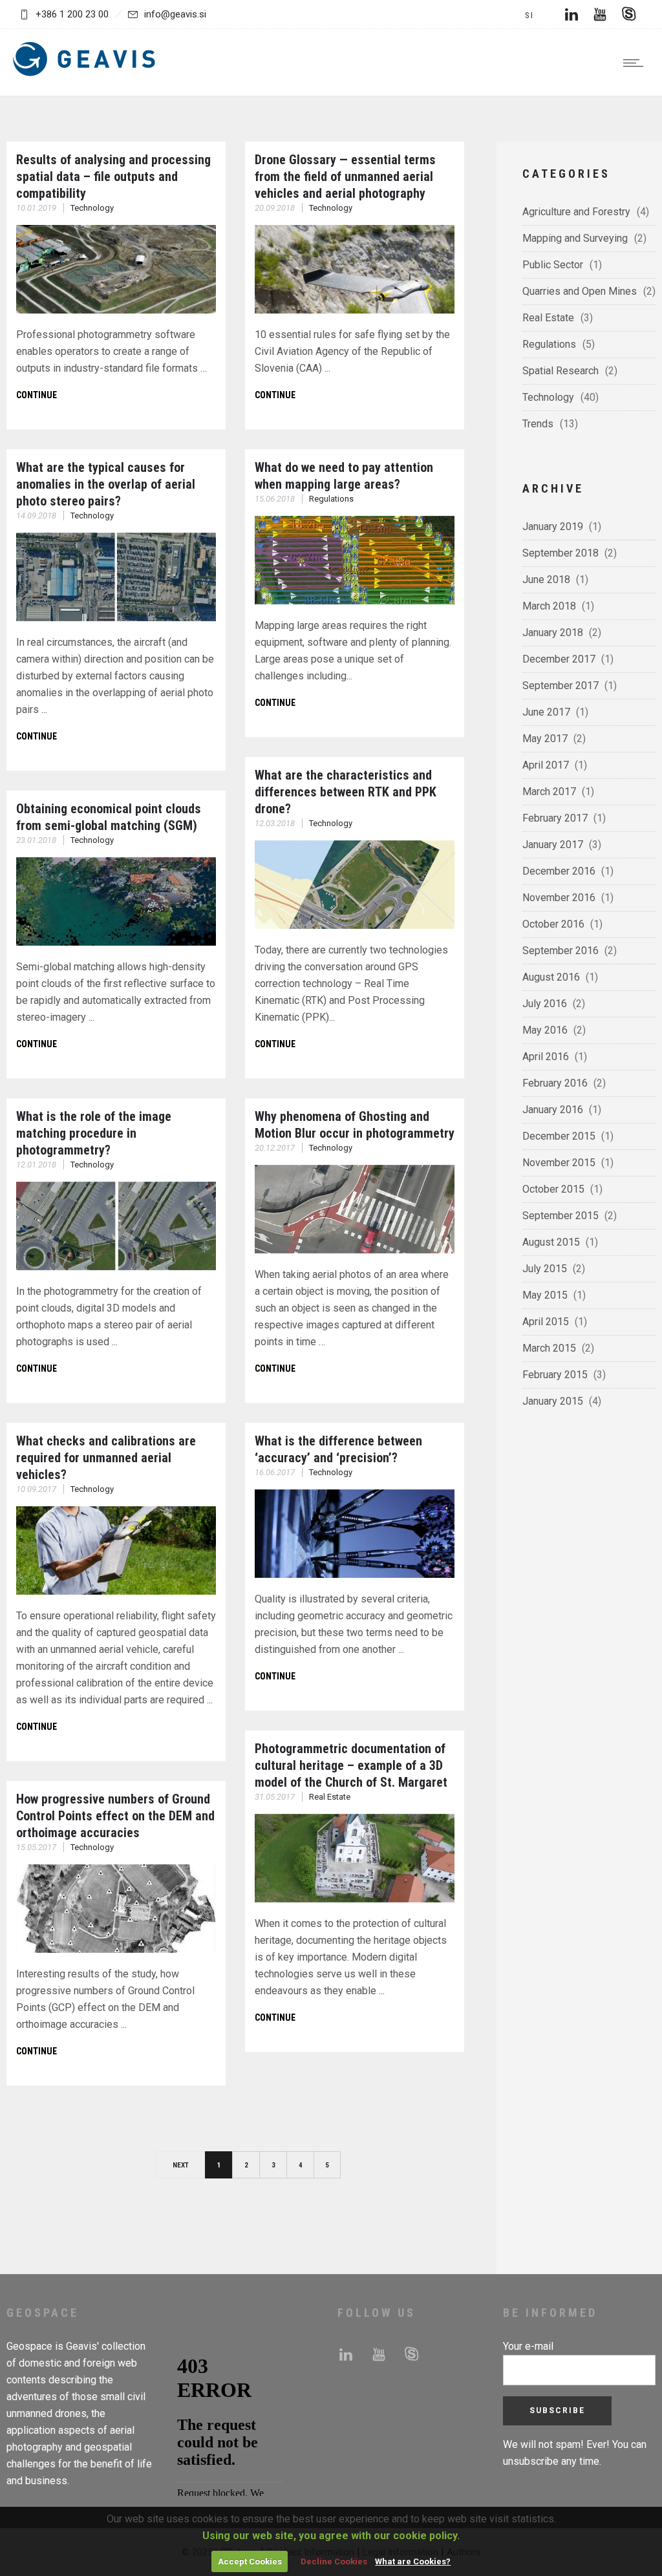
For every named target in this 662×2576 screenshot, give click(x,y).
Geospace (29, 2346)
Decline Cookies (334, 2561)
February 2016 (555, 1083)
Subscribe (557, 2411)
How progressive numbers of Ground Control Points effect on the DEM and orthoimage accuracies (115, 1816)
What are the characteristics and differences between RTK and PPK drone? (346, 792)
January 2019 (553, 527)
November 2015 (559, 1163)
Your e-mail (528, 2346)
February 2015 (555, 1375)
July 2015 (545, 1269)
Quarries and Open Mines (580, 291)
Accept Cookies (250, 2561)
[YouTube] (600, 14)
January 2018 (553, 633)
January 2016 (553, 1110)
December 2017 (559, 659)
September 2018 (561, 553)
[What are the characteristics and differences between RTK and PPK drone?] (355, 925)
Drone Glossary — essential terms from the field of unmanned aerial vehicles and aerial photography (345, 176)
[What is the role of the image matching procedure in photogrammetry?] (116, 1267)
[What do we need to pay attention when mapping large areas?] (355, 601)
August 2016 (551, 977)
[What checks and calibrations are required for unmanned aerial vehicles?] (116, 1591)
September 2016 (561, 951)
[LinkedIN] (571, 14)
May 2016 (545, 1030)
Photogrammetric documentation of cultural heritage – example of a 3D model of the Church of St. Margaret (351, 1765)
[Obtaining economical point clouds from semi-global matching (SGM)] (116, 942)
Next (181, 2165)
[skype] (628, 14)
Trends (538, 424)
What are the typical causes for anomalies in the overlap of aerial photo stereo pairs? (106, 484)
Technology (548, 397)
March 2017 (549, 792)
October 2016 (553, 924)
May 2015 (545, 1295)
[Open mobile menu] (636, 63)
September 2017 (561, 686)
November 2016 (559, 898)
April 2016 (546, 1057)
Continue (37, 395)
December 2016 (559, 871)
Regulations (549, 344)
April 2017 (546, 765)
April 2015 (546, 1322)
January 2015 (553, 1401)
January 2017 (553, 845)
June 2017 (546, 712)
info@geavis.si (175, 14)
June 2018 (546, 580)
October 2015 (553, 1189)
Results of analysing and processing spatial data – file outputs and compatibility (113, 176)
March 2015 (549, 1348)
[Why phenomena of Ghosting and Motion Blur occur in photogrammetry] (355, 1250)
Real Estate (548, 318)
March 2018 (549, 606)
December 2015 (559, 1136)
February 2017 (555, 818)
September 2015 (561, 1216)
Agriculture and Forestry (576, 212)
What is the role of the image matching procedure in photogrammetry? (94, 1133)
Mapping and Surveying (575, 238)
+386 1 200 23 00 (72, 14)
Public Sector (553, 265)
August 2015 (551, 1242)
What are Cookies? (413, 2561)
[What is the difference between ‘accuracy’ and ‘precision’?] (355, 1574)
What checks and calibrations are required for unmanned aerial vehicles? (106, 1458)
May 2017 (545, 739)
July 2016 (545, 1004)
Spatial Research (561, 371)
